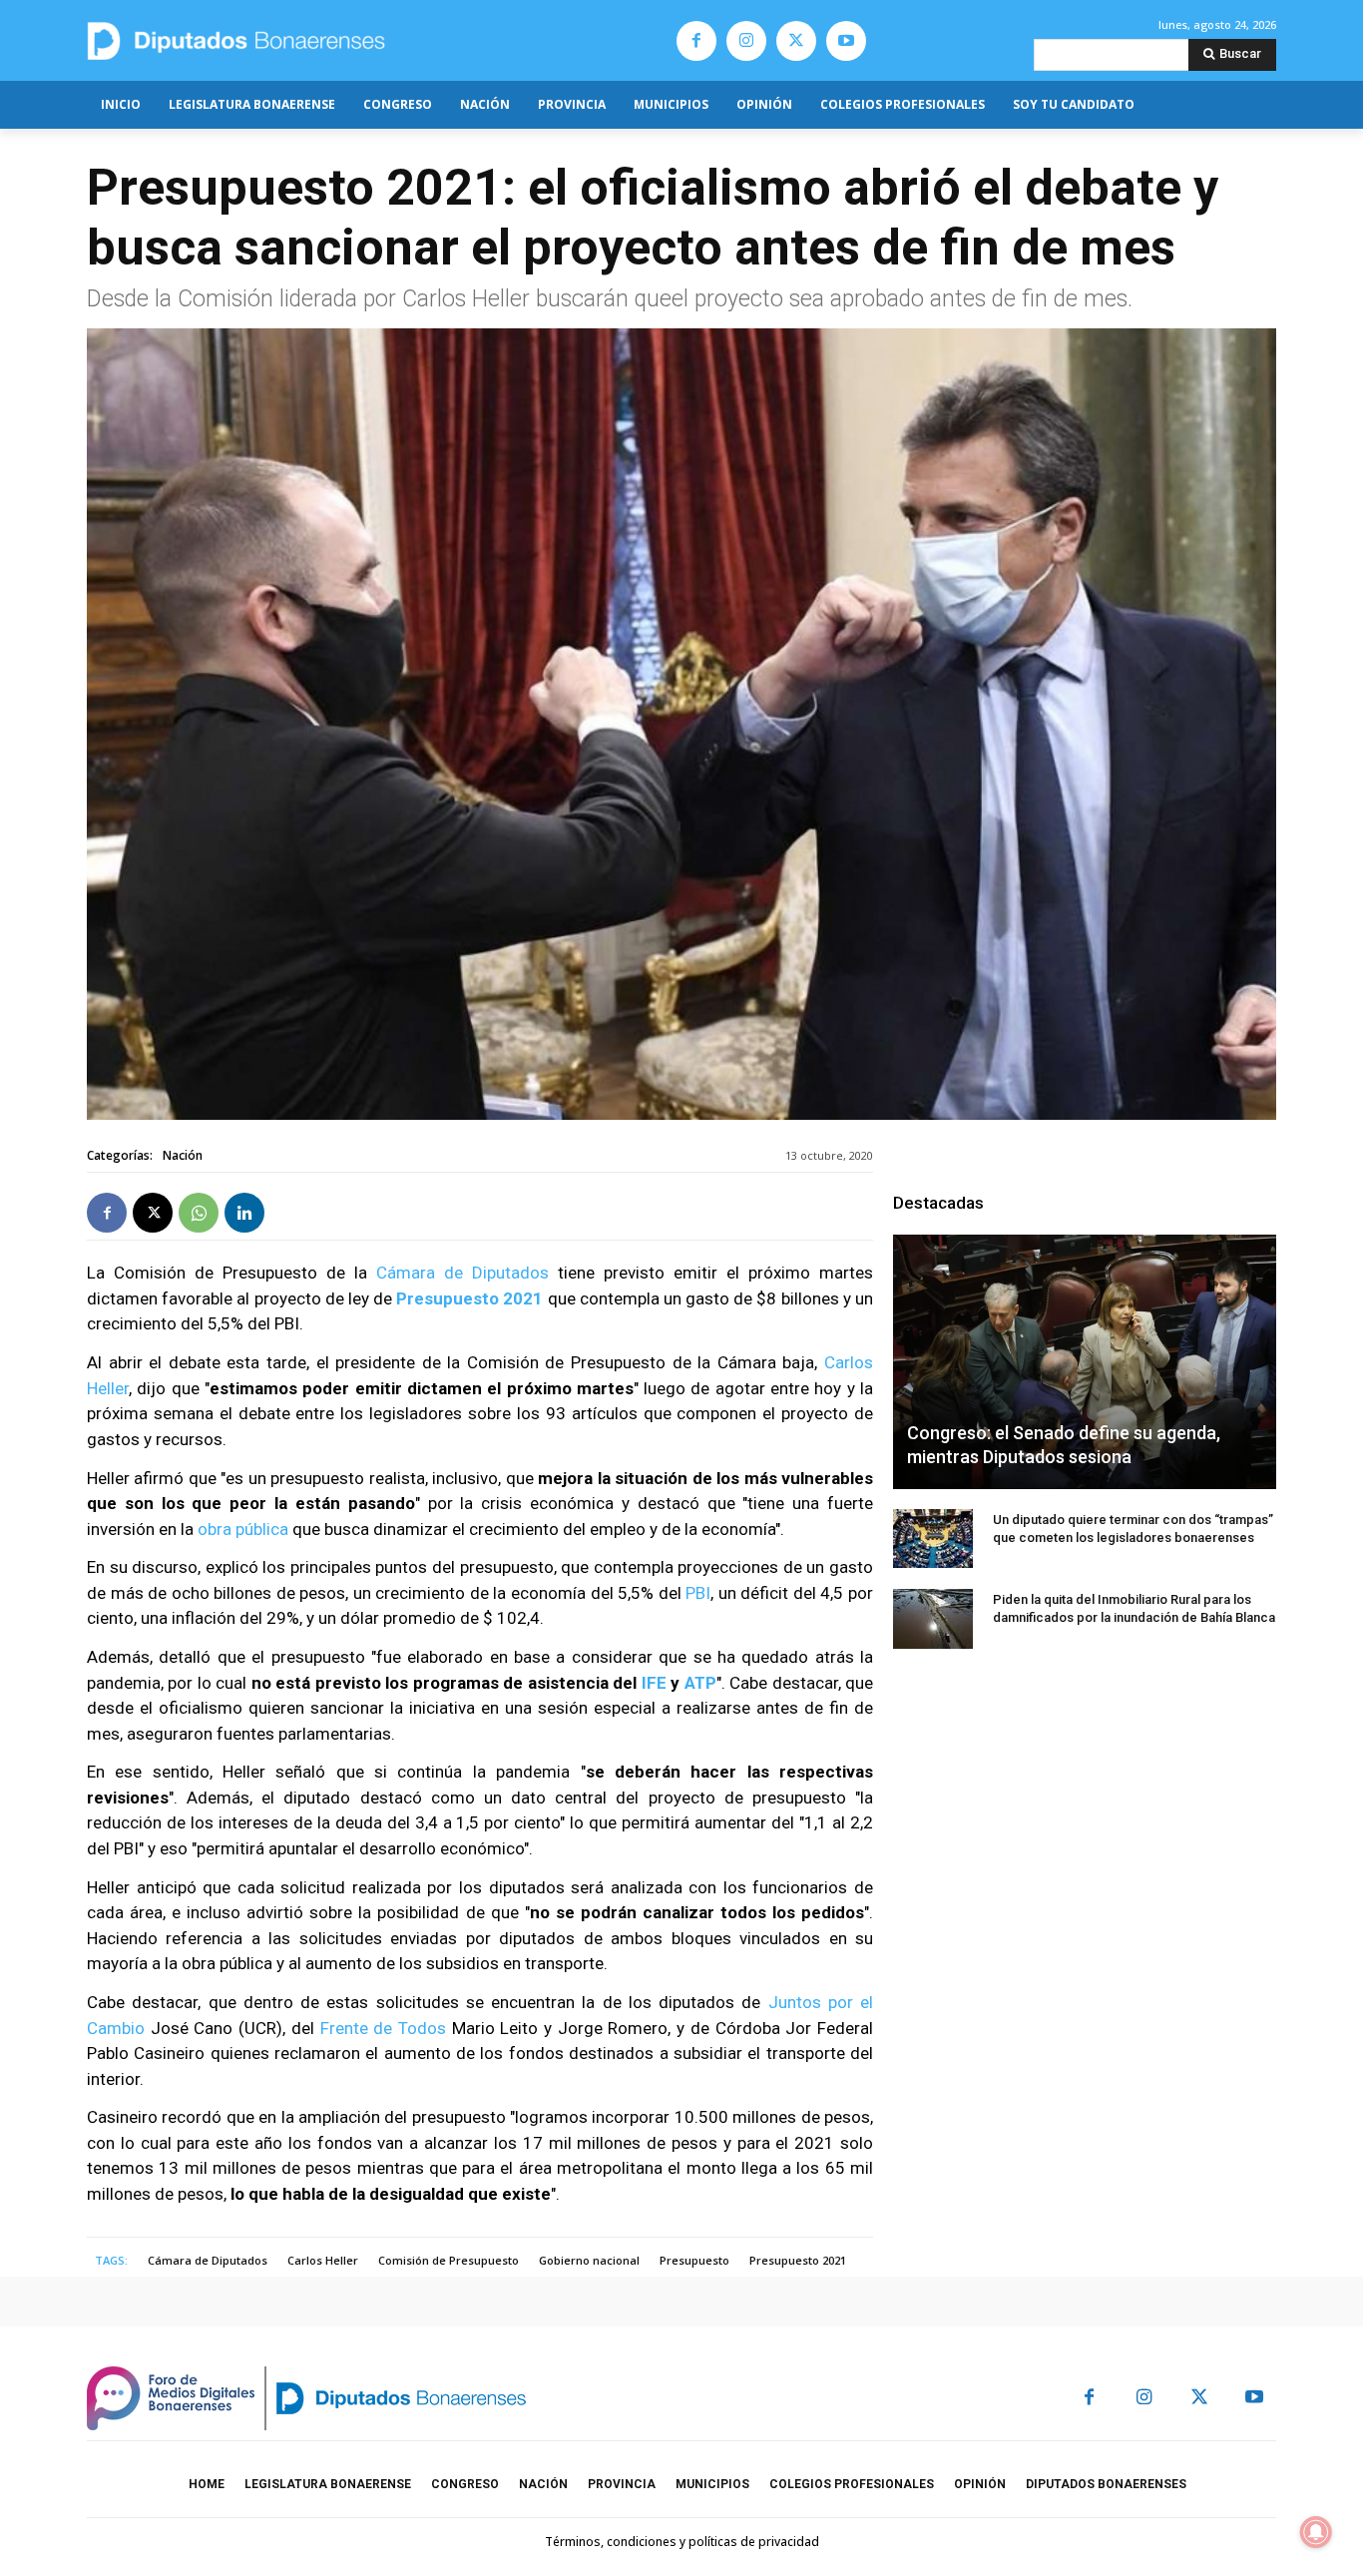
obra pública (245, 1529)
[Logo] (330, 40)
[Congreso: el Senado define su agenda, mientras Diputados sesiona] (1085, 1361)
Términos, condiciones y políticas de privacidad (682, 2542)
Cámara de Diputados (462, 1273)
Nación (183, 1155)
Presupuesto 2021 (798, 2260)
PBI (698, 1593)
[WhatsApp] (199, 1213)
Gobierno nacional (589, 2260)
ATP (700, 1683)
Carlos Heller (323, 2260)
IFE (654, 1683)
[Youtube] (846, 41)
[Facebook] (696, 41)
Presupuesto (694, 2260)
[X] (796, 41)
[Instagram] (746, 41)
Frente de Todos (383, 2028)
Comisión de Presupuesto (449, 2260)
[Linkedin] (244, 1213)
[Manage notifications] (1316, 2532)
